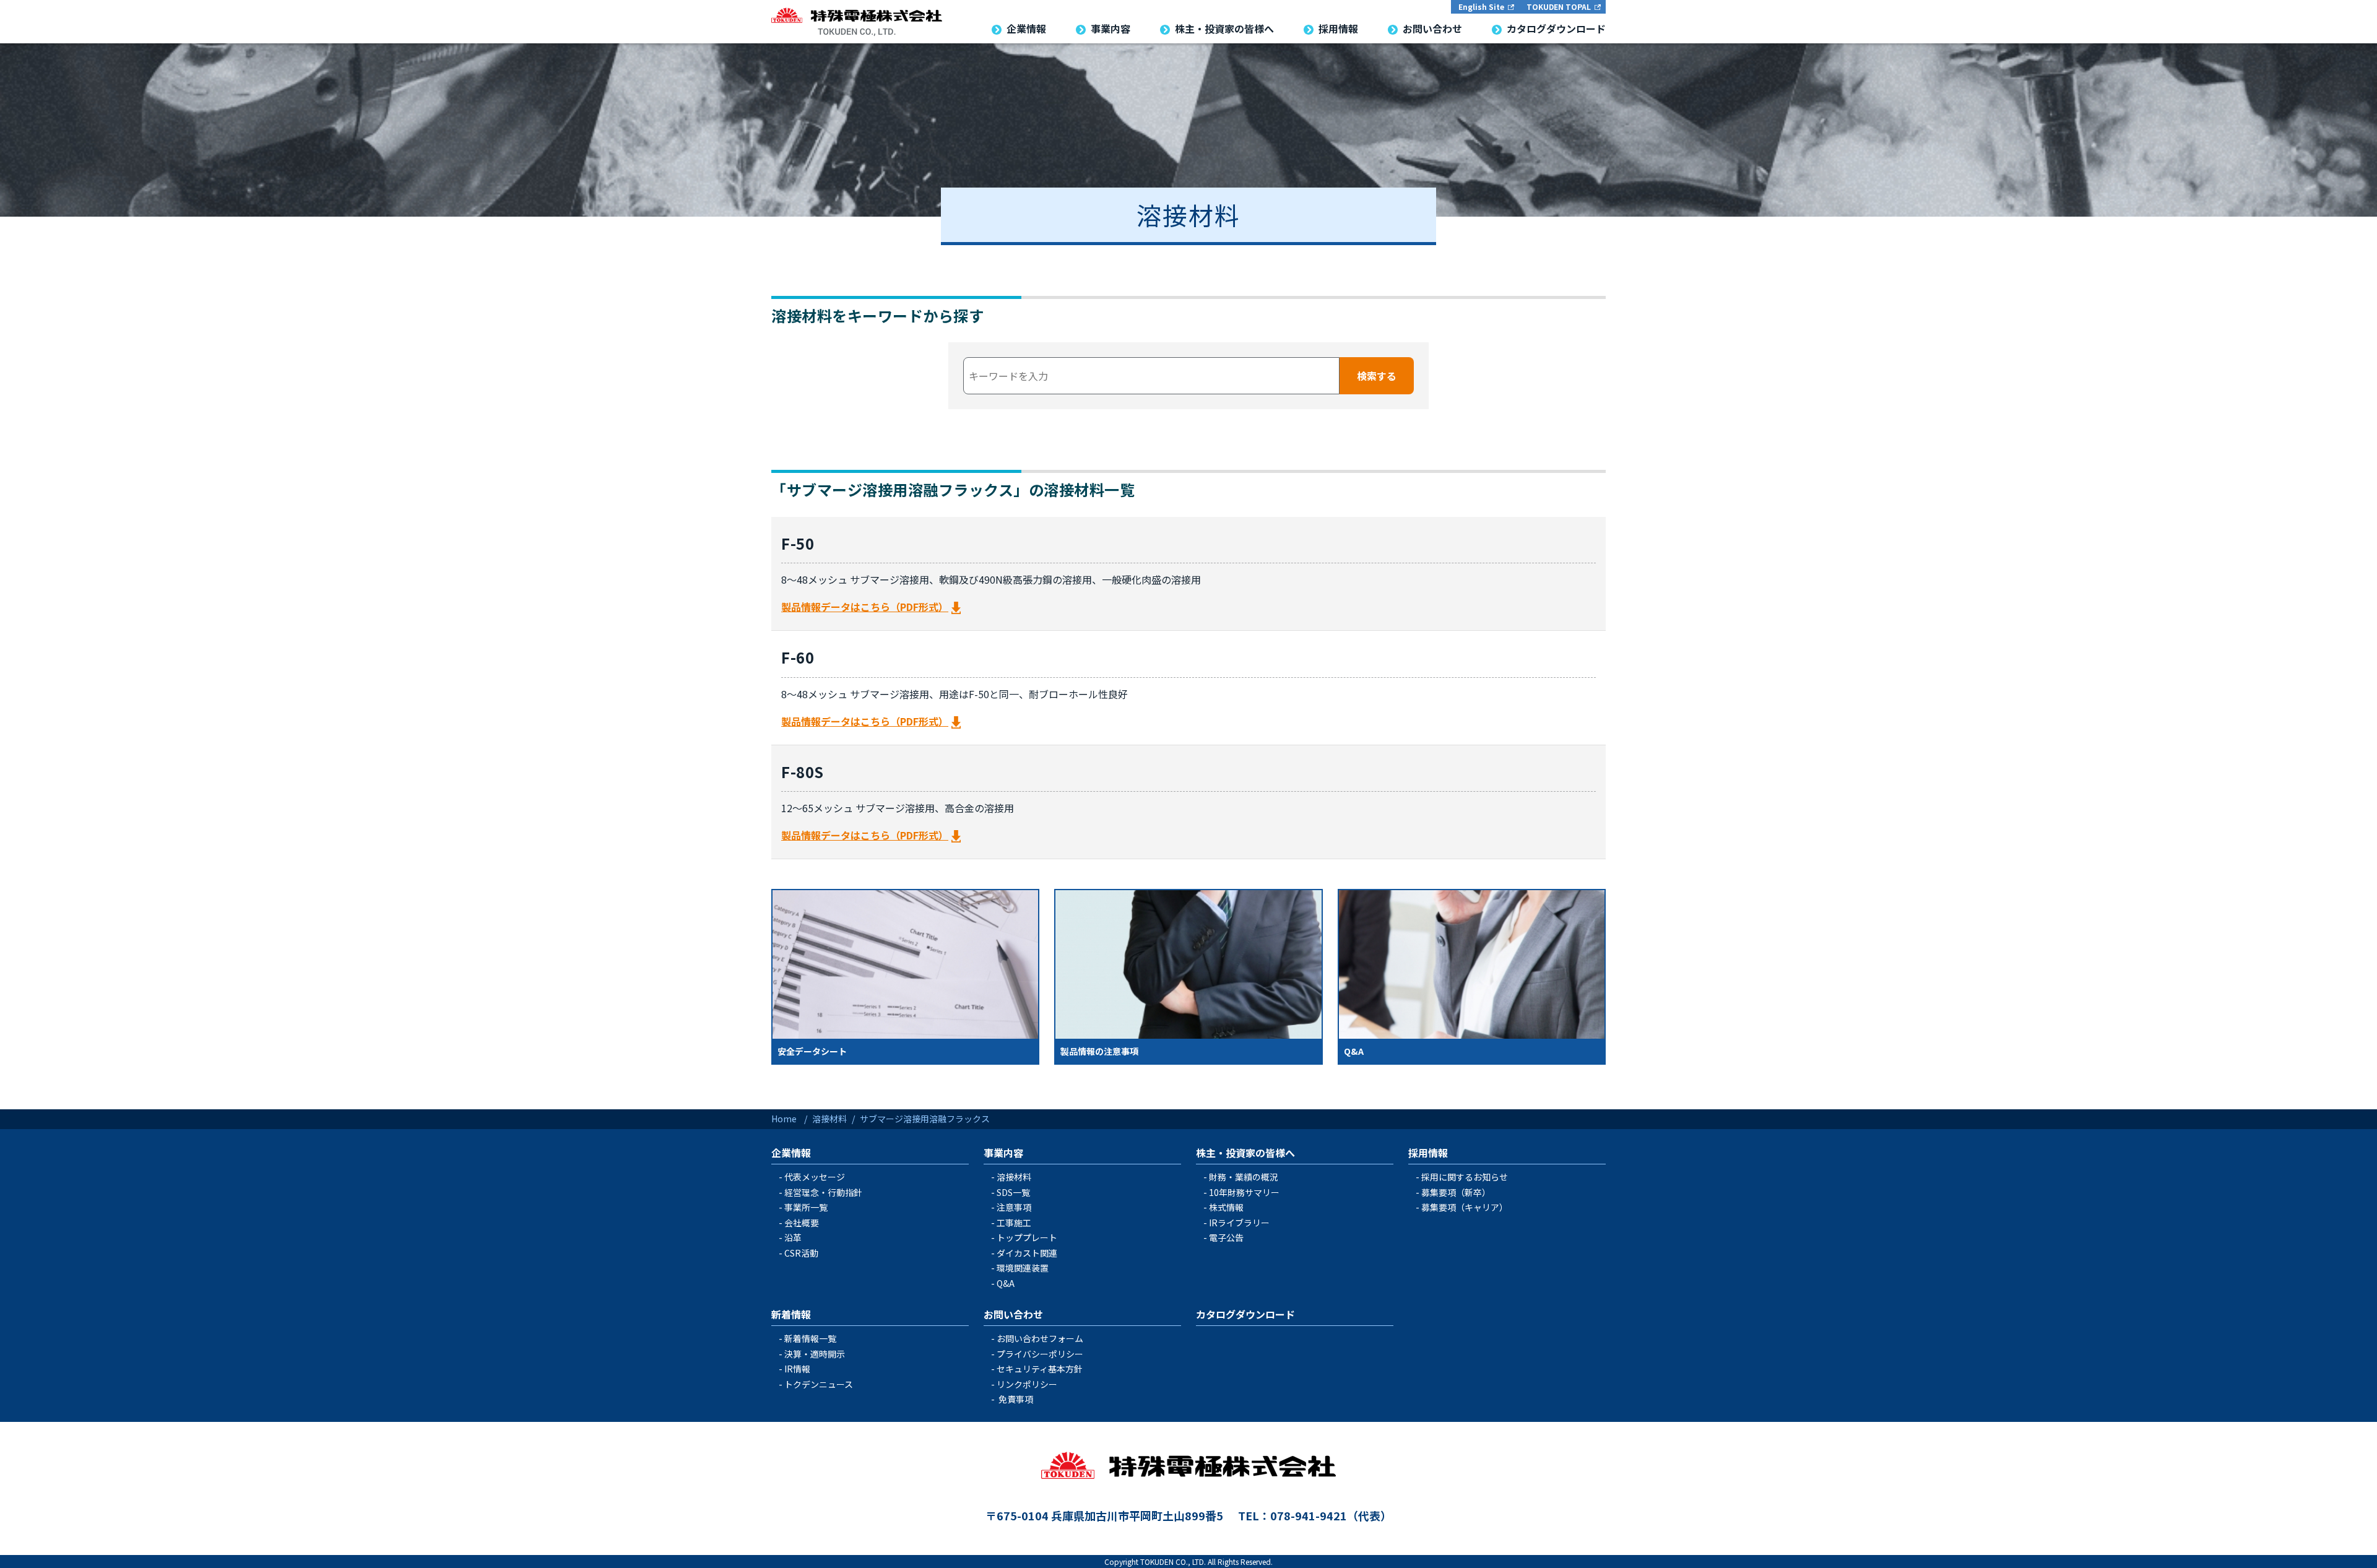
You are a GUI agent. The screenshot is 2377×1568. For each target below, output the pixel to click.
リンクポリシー (1027, 1384)
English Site (1481, 6)
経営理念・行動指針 (823, 1192)
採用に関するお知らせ (1465, 1177)
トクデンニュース (819, 1384)
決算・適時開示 (815, 1354)
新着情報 (791, 1314)
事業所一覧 (806, 1207)
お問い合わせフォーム (1040, 1338)
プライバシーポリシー (1040, 1354)
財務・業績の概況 (1244, 1177)
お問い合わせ (1013, 1314)
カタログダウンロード (1245, 1314)
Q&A (1006, 1283)
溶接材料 (1014, 1177)
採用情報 (1428, 1153)
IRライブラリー (1239, 1223)
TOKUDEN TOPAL (1559, 6)
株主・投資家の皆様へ (1245, 1153)
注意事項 (1014, 1207)
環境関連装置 (1023, 1268)
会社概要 (802, 1223)
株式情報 (1226, 1207)
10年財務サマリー (1244, 1192)
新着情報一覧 (810, 1338)
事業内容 (1003, 1153)
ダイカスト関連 (1027, 1253)
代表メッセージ (815, 1177)
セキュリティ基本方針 (1040, 1369)
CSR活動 (801, 1253)
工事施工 (1014, 1223)
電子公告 (1226, 1237)
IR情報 (797, 1369)
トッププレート (1027, 1237)
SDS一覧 (1013, 1192)
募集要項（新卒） (1456, 1192)
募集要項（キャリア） (1465, 1207)
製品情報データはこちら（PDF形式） (865, 607)
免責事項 (1016, 1399)
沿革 (793, 1237)
